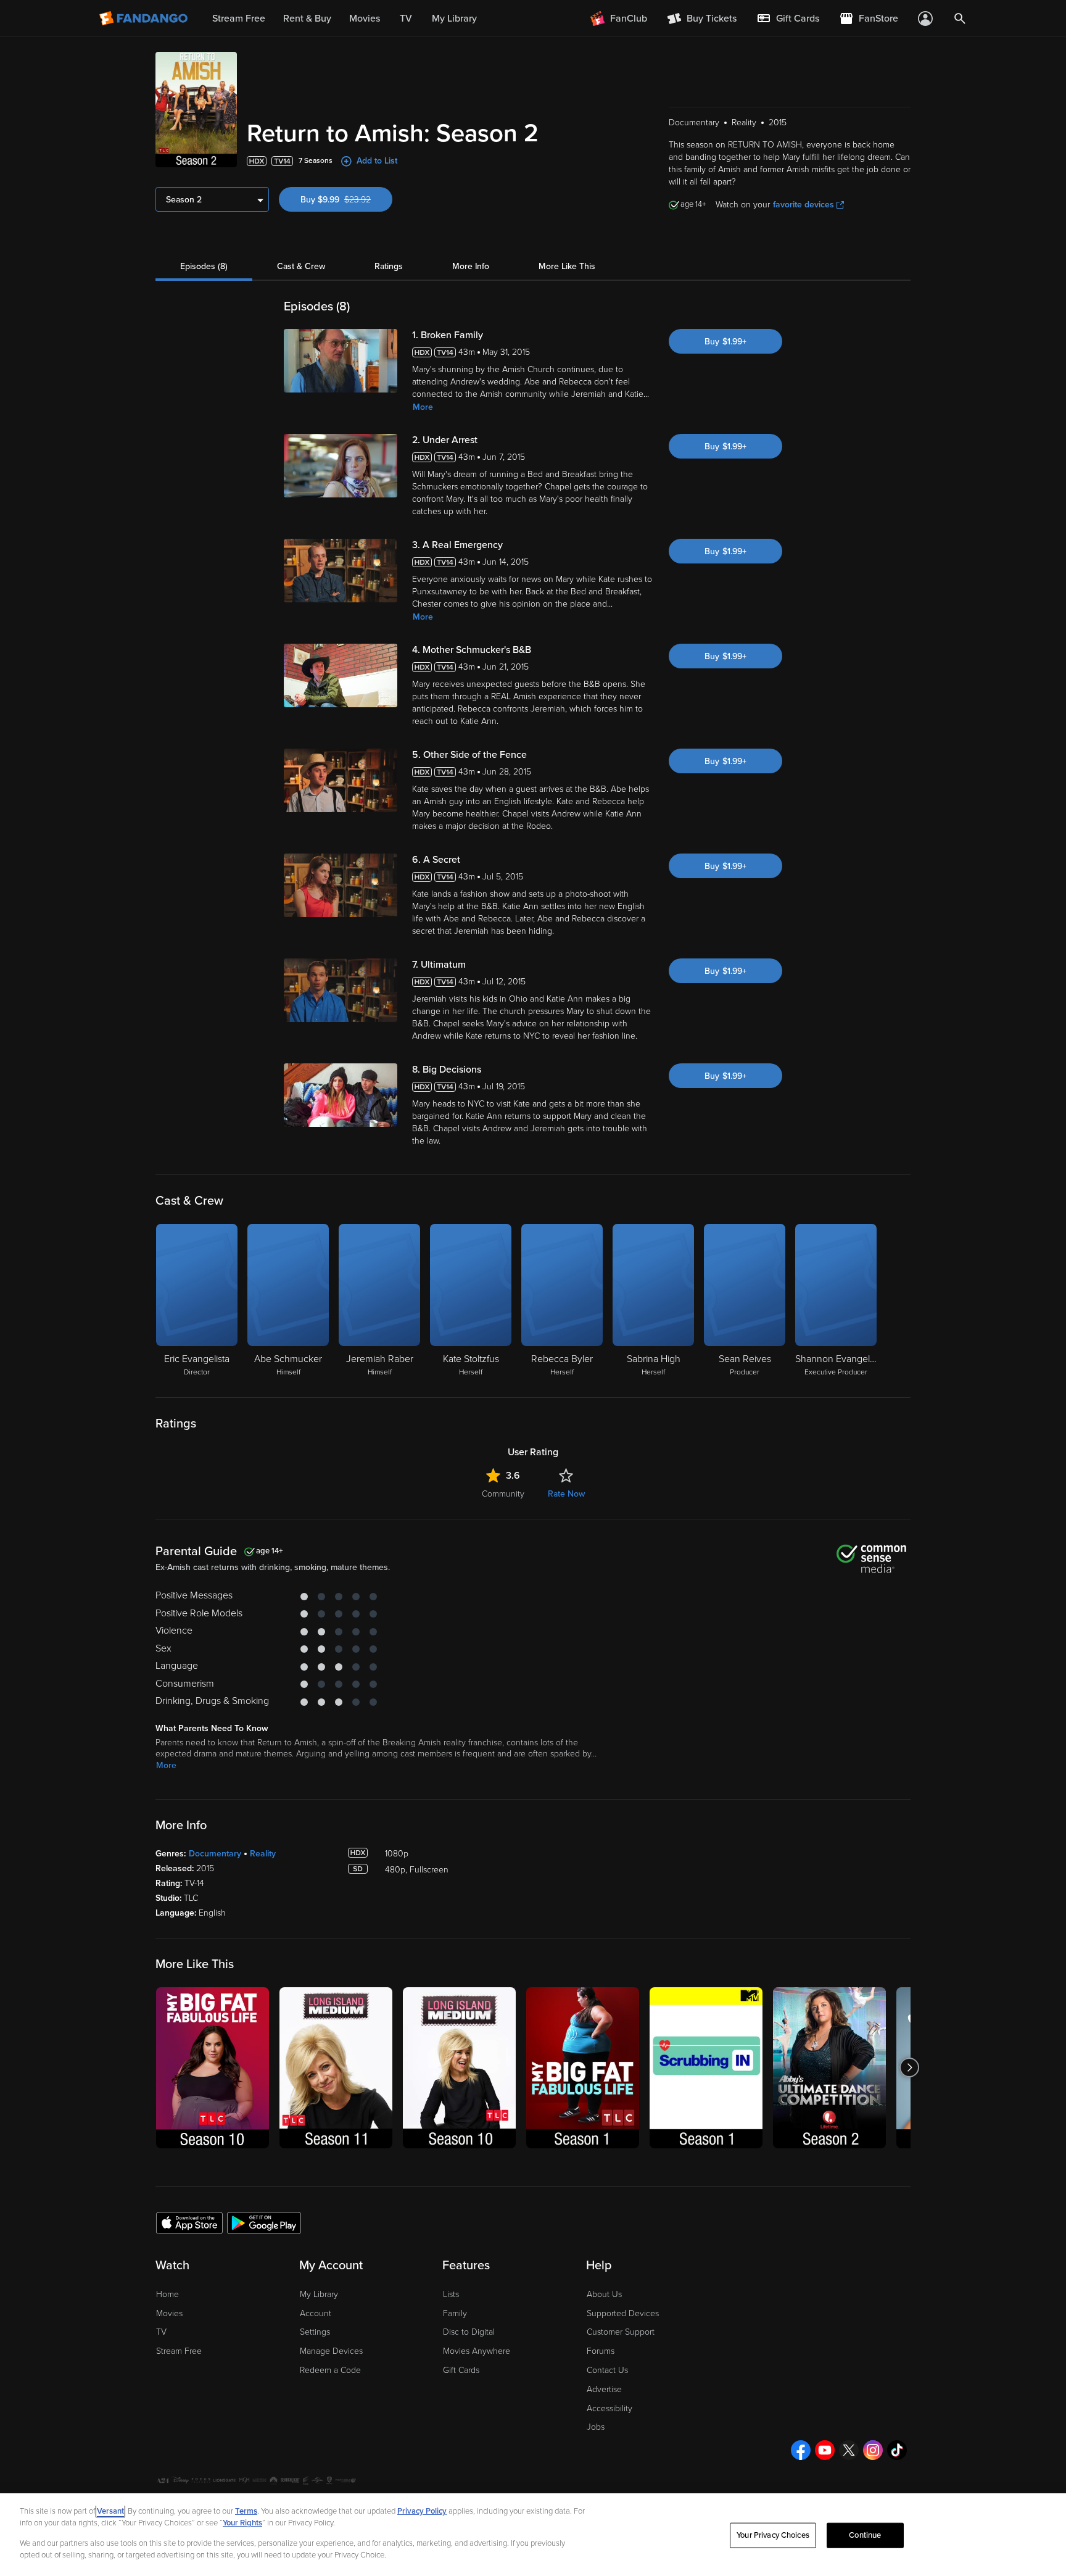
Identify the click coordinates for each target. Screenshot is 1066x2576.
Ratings (389, 266)
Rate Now (566, 1494)
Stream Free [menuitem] (239, 19)
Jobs (596, 2427)
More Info (471, 266)
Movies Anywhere (477, 2351)
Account (316, 2313)
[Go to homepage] (145, 19)
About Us (604, 2294)
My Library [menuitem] (454, 19)
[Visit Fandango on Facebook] (801, 2450)
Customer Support (621, 2332)
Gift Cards (461, 2370)
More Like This (567, 266)
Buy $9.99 (346, 200)
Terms (246, 2511)
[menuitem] (788, 19)
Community (503, 1494)
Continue (865, 2535)
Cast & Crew (301, 266)
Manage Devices (331, 2351)
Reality (263, 1854)
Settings (315, 2332)
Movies (169, 2313)
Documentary (215, 1854)
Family (455, 2313)
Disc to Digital (469, 2332)
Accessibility (609, 2408)
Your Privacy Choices (773, 2535)
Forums (601, 2351)
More (423, 407)
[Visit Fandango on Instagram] (873, 2450)
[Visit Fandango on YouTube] (825, 2450)
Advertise (604, 2389)
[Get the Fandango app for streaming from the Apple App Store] (189, 2222)
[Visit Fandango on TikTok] (897, 2450)
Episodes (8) (204, 266)
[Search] (960, 19)
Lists (451, 2294)
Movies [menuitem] (365, 19)
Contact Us (607, 2370)
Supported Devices (623, 2313)
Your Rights (242, 2523)
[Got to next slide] (909, 2068)
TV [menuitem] (406, 19)
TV (161, 2332)
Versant (110, 2511)
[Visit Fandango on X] (849, 2450)
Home (167, 2294)
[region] (533, 2535)
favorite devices (804, 205)
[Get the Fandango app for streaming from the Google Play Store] (264, 2222)
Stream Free (179, 2351)
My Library (319, 2294)
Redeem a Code (330, 2370)
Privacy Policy (422, 2511)
